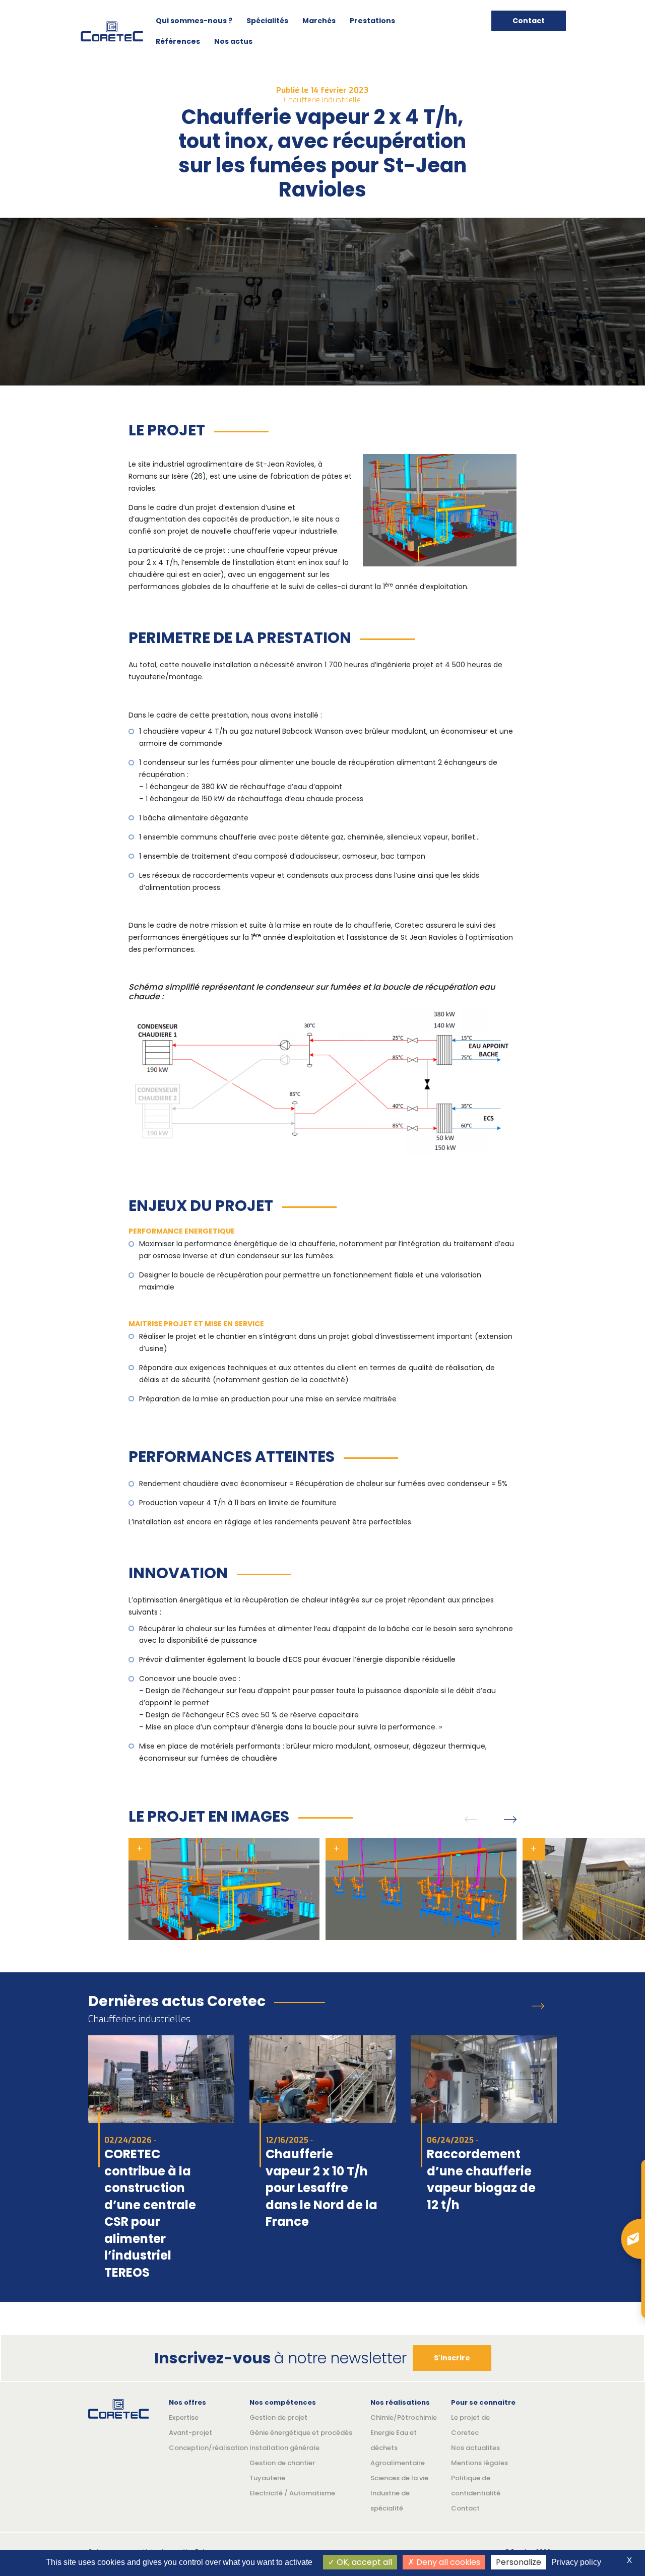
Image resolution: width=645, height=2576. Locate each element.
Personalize (519, 2562)
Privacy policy (576, 2562)
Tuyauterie (267, 2478)
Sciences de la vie (399, 2478)
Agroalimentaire (398, 2463)
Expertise (184, 2418)
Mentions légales (479, 2463)
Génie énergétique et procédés (301, 2433)
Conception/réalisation (202, 2448)
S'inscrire (452, 2358)
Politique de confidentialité (476, 2486)
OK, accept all (363, 2562)
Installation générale (284, 2448)
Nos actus (233, 41)
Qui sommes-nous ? (194, 21)
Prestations (372, 21)
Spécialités (267, 21)
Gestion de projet (278, 2418)
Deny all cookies (447, 2562)
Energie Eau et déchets (394, 2440)
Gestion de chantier (282, 2463)
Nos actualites (475, 2448)
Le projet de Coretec (470, 2425)
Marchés (319, 21)
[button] (471, 1819)
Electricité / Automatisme (292, 2493)
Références (178, 41)
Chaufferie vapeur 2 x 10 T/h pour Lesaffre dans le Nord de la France (321, 2188)
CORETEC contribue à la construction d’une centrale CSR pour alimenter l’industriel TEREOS (150, 2213)
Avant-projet (190, 2433)
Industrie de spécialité (390, 2501)
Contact (529, 21)
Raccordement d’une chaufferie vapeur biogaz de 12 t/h (481, 2179)
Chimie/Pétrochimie (403, 2418)
